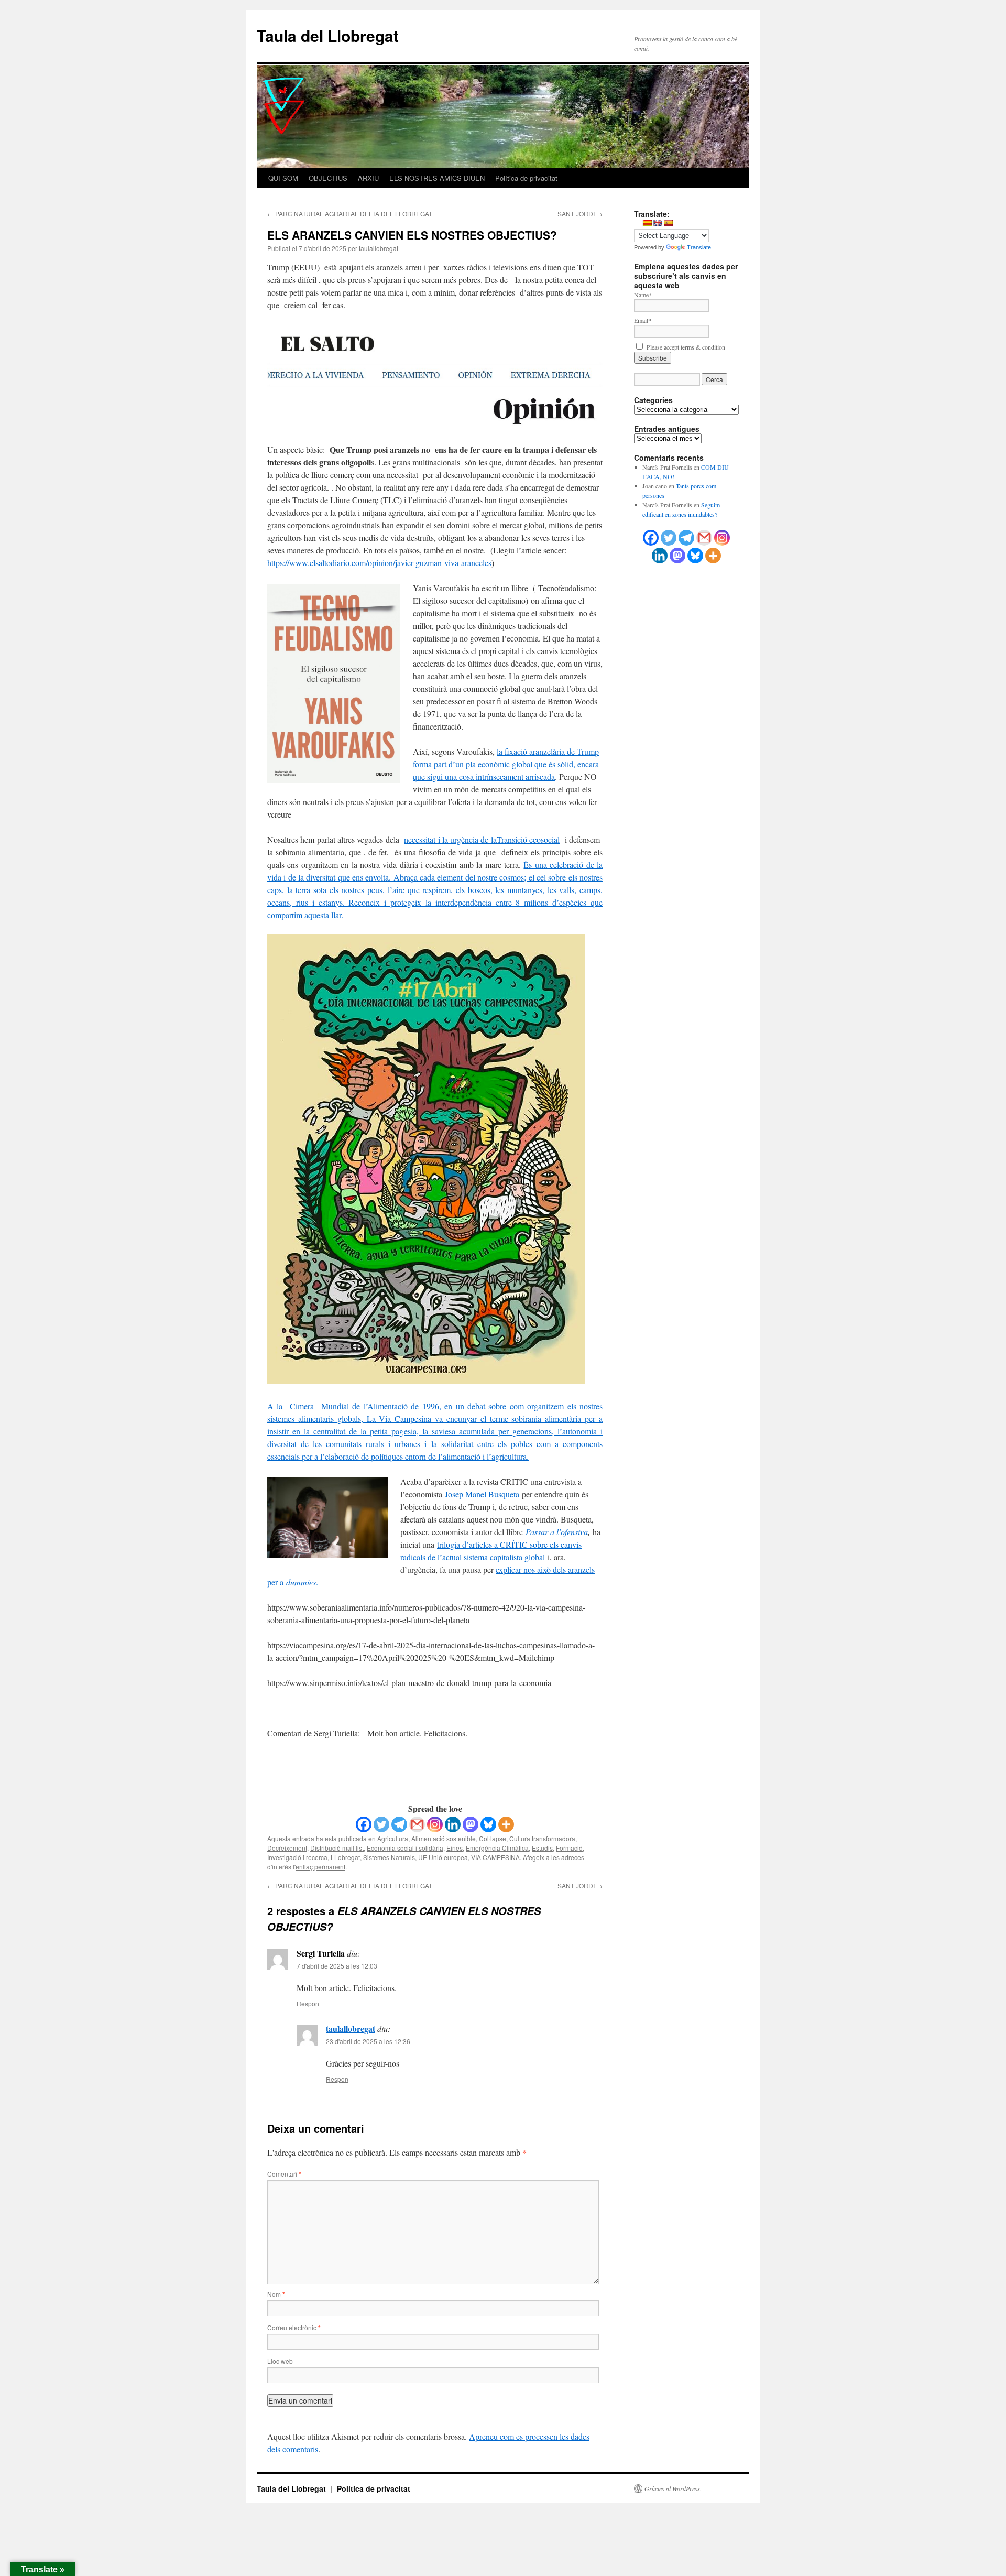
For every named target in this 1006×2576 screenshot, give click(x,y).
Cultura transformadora (542, 1838)
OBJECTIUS (328, 178)
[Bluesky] (488, 1824)
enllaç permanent (320, 1867)
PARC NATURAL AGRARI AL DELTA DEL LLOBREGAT (350, 214)
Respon (308, 2003)
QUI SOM (283, 178)
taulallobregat (379, 248)
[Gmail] (417, 1824)
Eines (455, 1848)
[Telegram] (399, 1824)
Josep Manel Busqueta (482, 1494)
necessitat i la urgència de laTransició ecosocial (482, 839)
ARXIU (368, 178)
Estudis (542, 1848)
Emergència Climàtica (497, 1848)
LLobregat (345, 1857)
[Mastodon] (471, 1824)
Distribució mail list (337, 1848)
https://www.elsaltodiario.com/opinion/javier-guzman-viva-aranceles (379, 563)
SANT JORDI (580, 214)
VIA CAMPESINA (495, 1857)
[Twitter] (381, 1824)
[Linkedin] (453, 1824)
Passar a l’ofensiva (557, 1532)
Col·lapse (493, 1838)
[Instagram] (435, 1824)
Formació (569, 1848)
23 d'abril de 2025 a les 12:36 (368, 2041)
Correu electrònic (294, 2327)
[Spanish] (668, 223)
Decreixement (287, 1848)
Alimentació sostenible (444, 1838)
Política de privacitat (526, 178)
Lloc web (280, 2361)
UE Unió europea (443, 1857)
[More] (506, 1824)
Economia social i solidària (405, 1848)
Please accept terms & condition (685, 347)
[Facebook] (364, 1824)
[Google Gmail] (704, 538)
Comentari (284, 2174)
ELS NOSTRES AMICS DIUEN (437, 178)
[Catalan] (647, 223)
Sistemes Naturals (389, 1857)
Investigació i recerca (297, 1857)
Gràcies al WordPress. (673, 2488)
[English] (658, 223)
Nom (276, 2294)
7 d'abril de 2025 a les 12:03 (337, 1966)
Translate (699, 247)
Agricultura (393, 1838)
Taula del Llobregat (328, 35)
